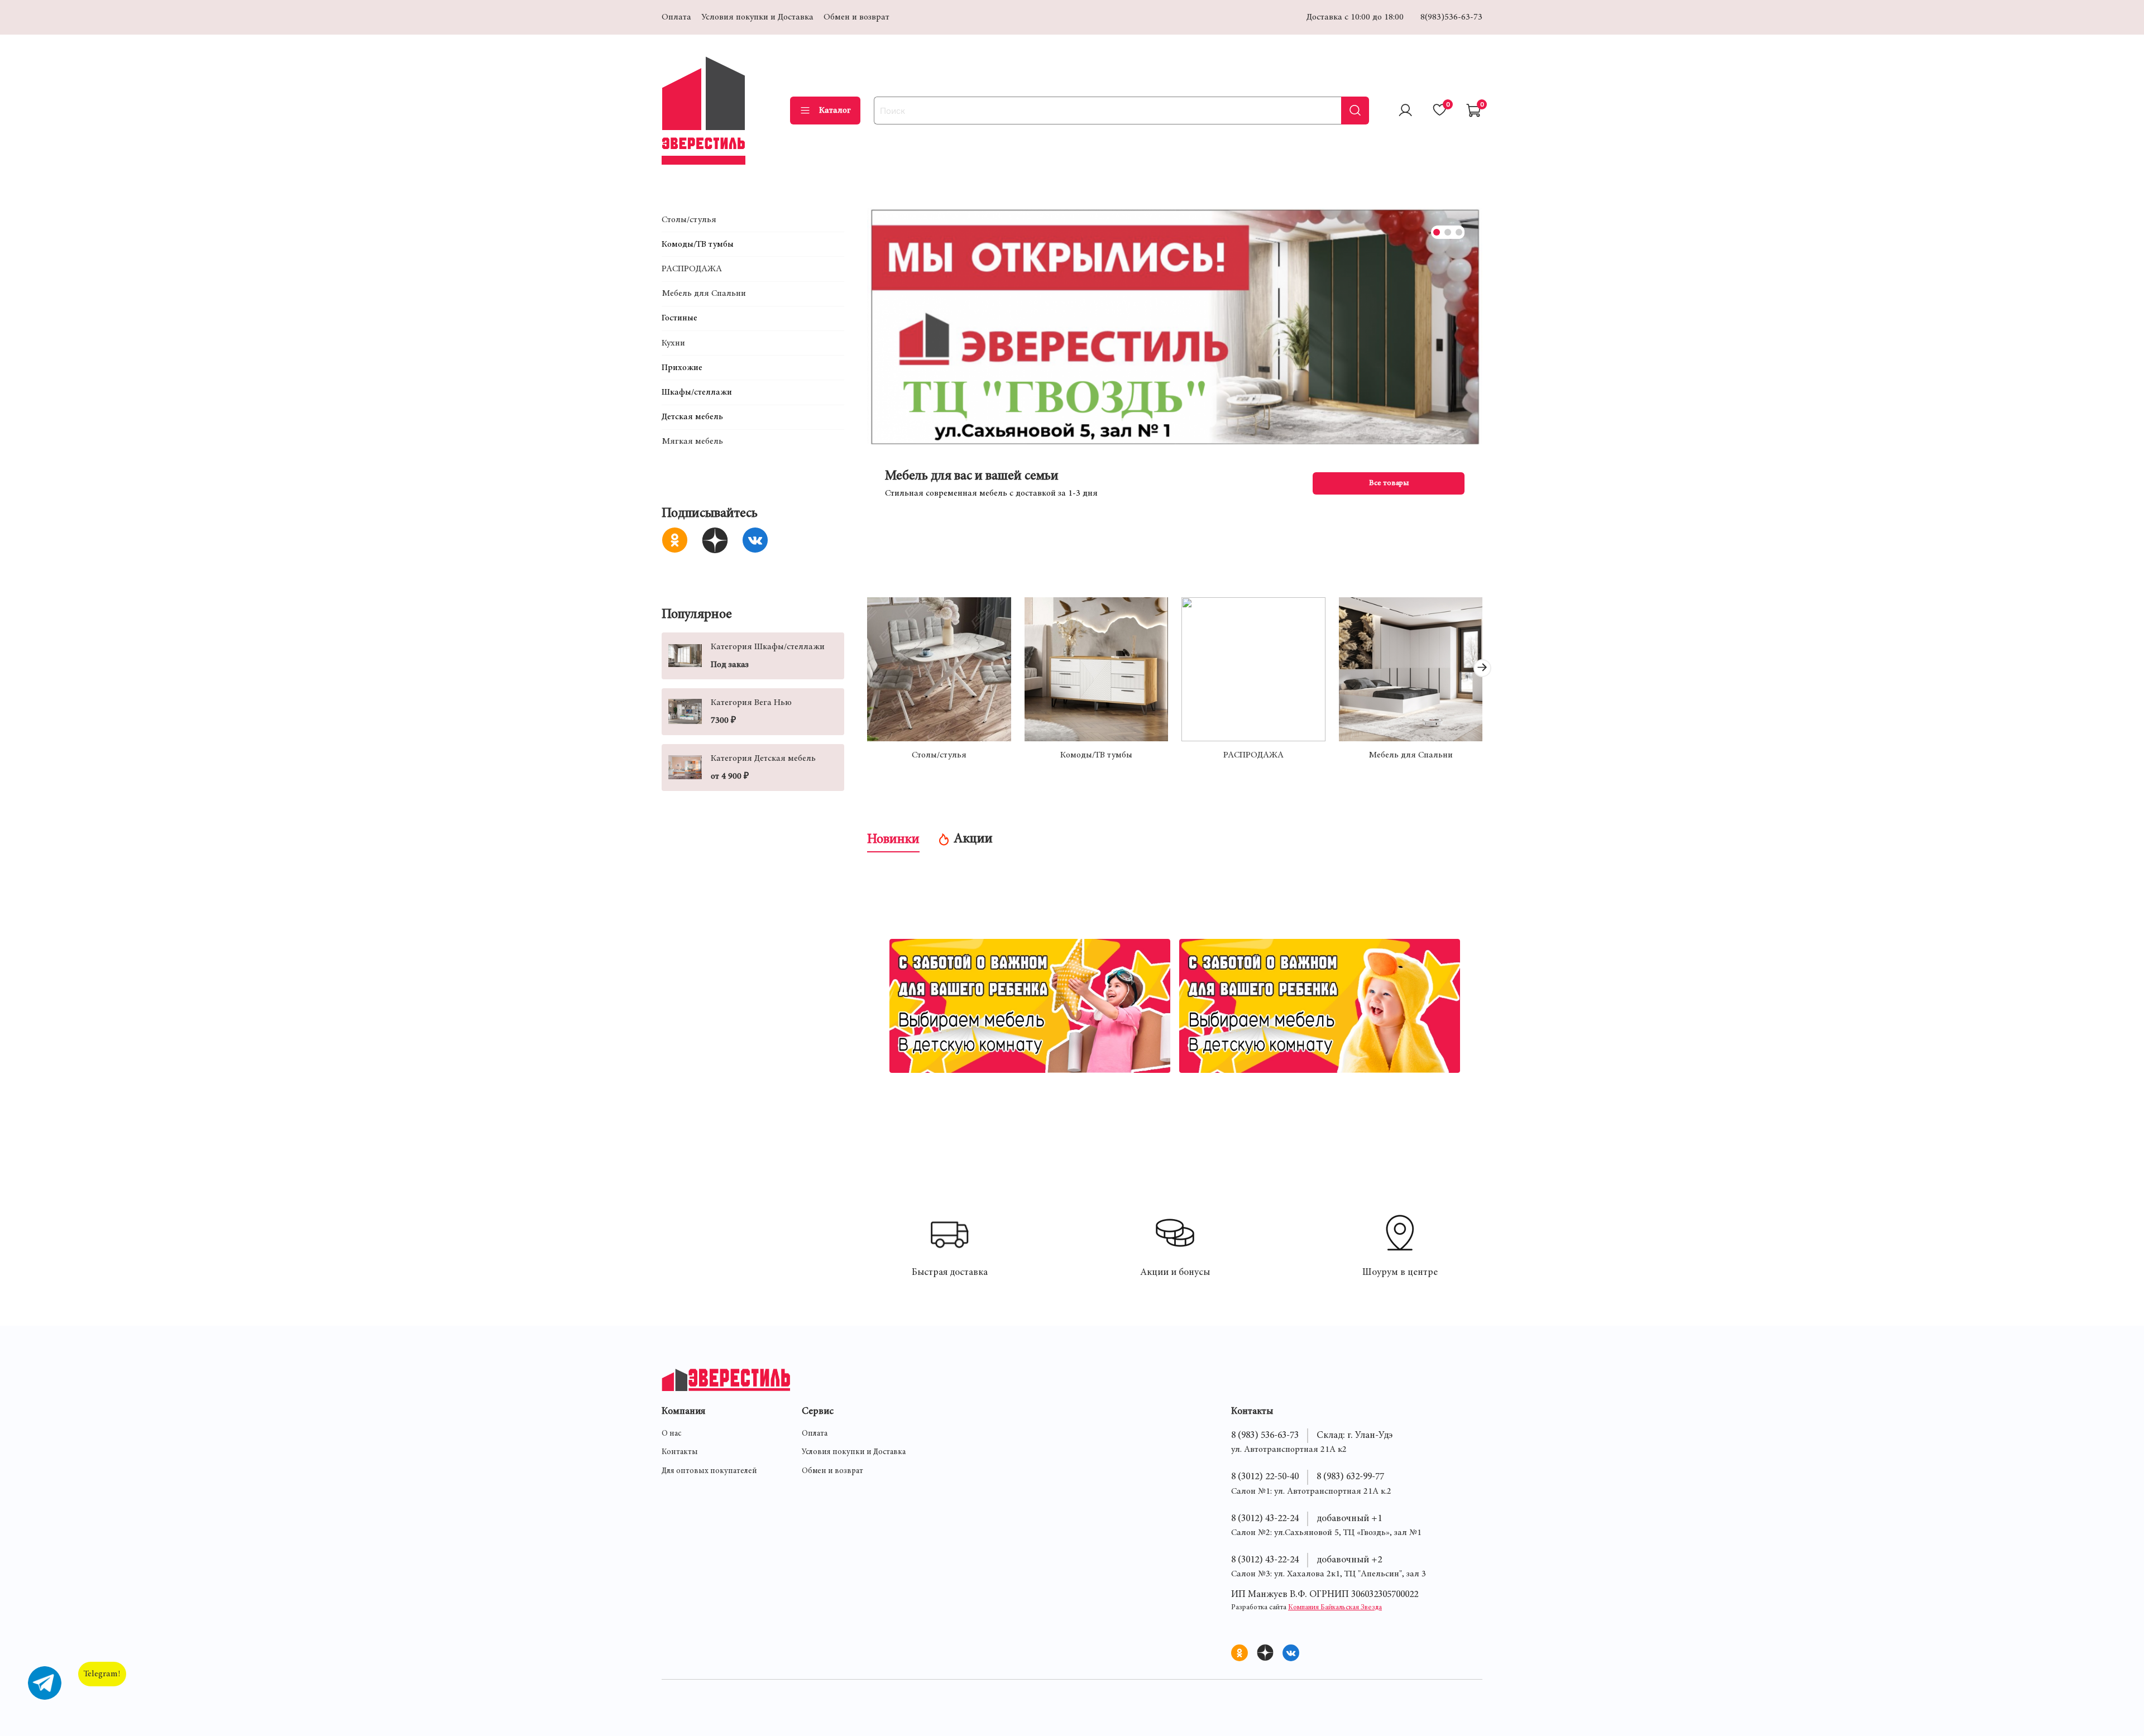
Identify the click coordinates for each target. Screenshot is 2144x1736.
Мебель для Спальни (1410, 755)
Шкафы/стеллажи (697, 392)
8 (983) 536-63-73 (1265, 1436)
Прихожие (682, 367)
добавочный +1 (1349, 1519)
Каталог (835, 111)
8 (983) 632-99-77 (1350, 1477)
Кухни (673, 343)
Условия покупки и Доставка (757, 17)
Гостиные (679, 318)
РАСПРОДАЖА (1253, 755)
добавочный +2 (1349, 1560)
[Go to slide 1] (1437, 232)
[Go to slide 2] (1448, 232)
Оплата (676, 17)
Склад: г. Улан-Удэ (1355, 1436)
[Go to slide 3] (1459, 232)
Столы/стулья (939, 755)
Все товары (1388, 483)
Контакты (680, 1452)
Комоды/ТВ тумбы (1096, 755)
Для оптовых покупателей (709, 1471)
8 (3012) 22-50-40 (1265, 1477)
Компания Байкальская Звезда (1335, 1608)
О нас (671, 1434)
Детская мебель (692, 417)
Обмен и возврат (856, 17)
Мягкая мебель (692, 442)
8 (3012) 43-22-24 (1265, 1519)
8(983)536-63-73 (1451, 17)
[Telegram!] (45, 1683)
